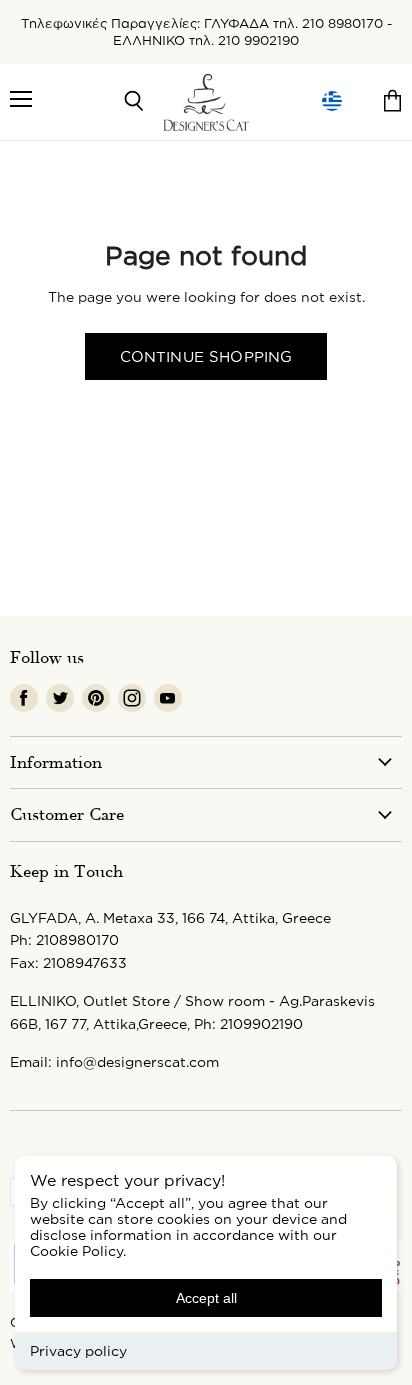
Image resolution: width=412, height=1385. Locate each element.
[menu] (332, 101)
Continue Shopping (206, 356)
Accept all (206, 1298)
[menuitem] (332, 101)
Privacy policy (78, 1350)
